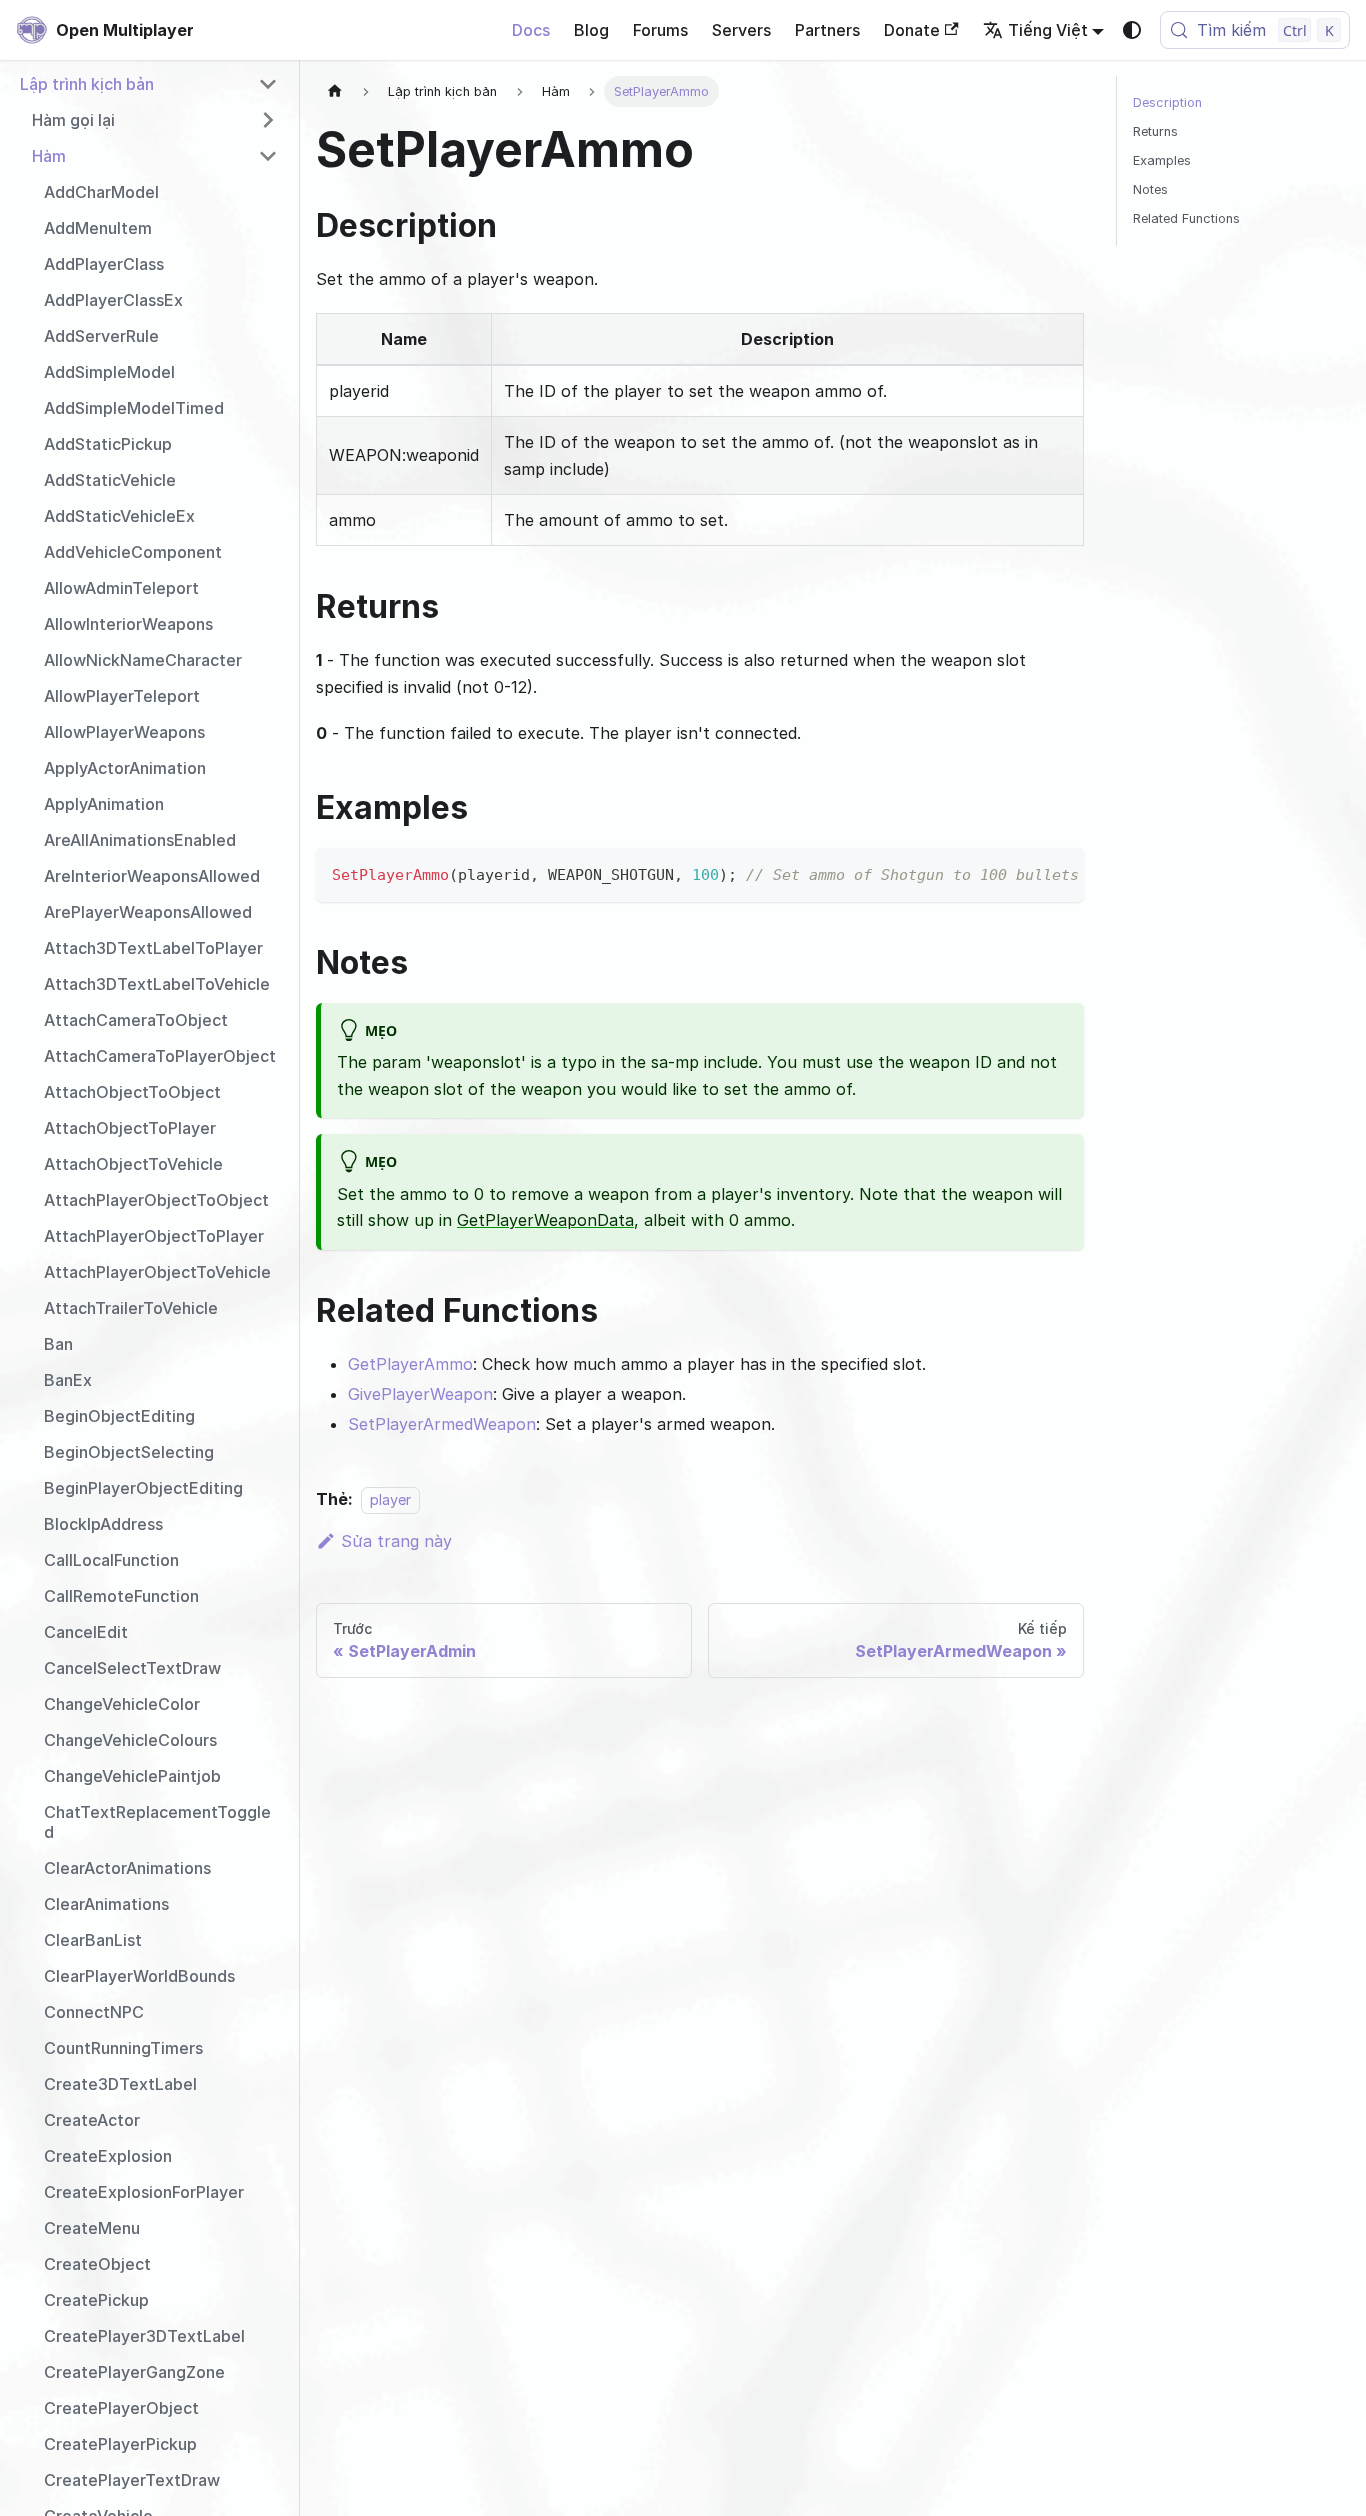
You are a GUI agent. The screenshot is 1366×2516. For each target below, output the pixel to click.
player (390, 1499)
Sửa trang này (396, 1541)
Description (1167, 102)
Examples (1162, 160)
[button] (149, 84)
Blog (591, 30)
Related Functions (1186, 218)
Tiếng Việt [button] (1048, 30)
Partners (827, 30)
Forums (660, 30)
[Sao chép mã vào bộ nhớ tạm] (1059, 873)
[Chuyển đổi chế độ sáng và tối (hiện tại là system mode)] (1132, 30)
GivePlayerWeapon (420, 1394)
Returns (1155, 131)
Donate (912, 30)
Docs (531, 30)
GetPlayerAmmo (410, 1364)
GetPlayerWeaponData (545, 1220)
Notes (1150, 189)
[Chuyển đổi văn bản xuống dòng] (1023, 873)
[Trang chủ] (335, 91)
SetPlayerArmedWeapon (442, 1424)
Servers (741, 30)
